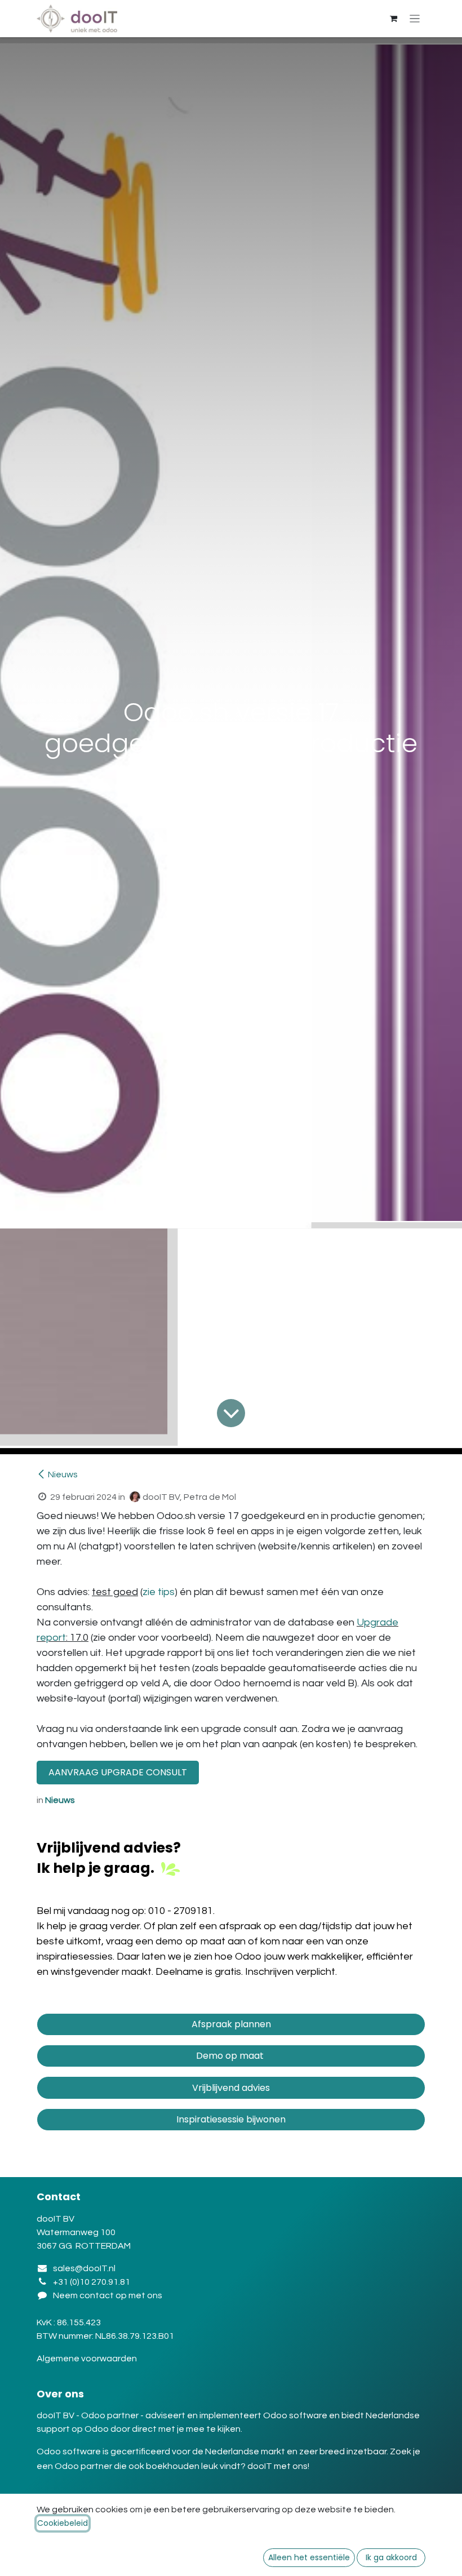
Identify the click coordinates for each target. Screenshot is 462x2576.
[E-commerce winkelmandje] (394, 19)
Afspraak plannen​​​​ (231, 2024)
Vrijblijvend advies (231, 2088)
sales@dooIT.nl (84, 2268)
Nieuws (63, 1474)
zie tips (159, 1592)
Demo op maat (231, 2056)
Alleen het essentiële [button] (309, 2557)
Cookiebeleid (63, 2523)
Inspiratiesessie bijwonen (231, 2119)
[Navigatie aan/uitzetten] (415, 19)
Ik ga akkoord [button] (391, 2557)
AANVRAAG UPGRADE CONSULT (118, 1772)
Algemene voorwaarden (88, 2359)
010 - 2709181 (181, 1911)
